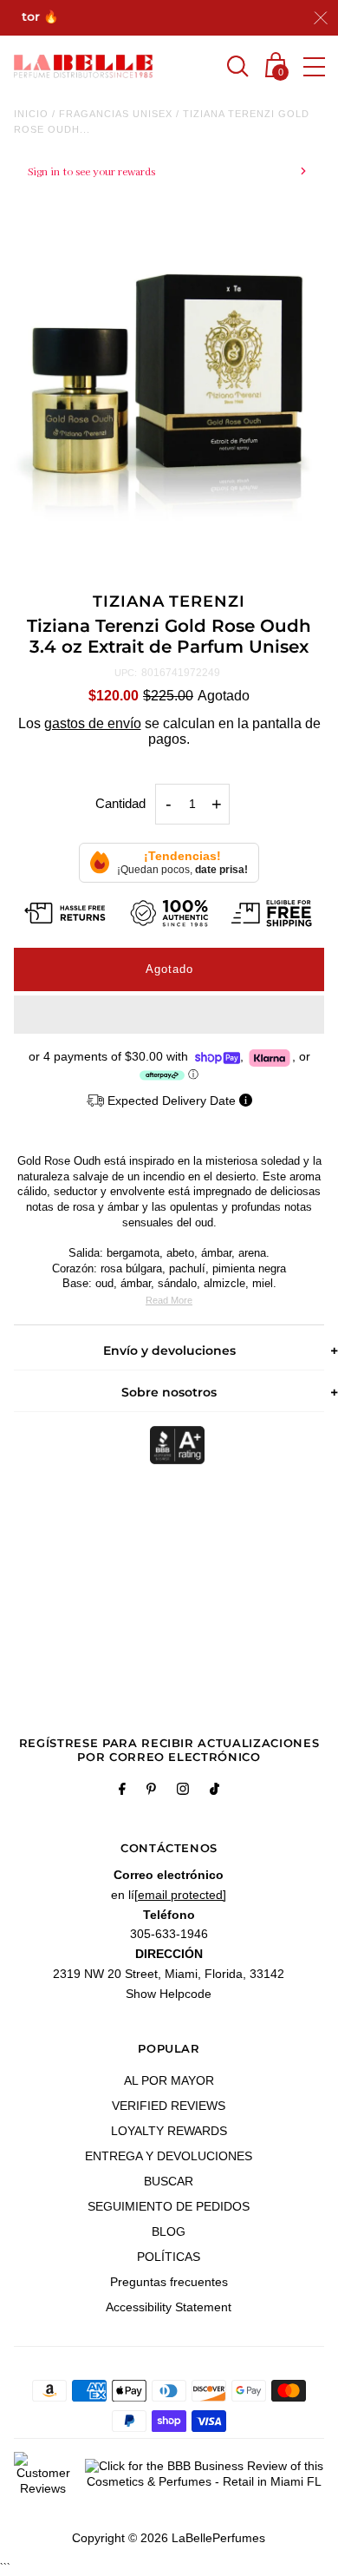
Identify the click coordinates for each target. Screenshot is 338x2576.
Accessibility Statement (169, 2307)
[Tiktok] (214, 1791)
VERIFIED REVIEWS (169, 2106)
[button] (169, 1015)
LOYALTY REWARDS (169, 2131)
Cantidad (120, 803)
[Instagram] (183, 1791)
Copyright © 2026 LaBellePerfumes (169, 2538)
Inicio (31, 114)
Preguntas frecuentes (169, 2282)
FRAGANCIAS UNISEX (116, 114)
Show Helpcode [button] (169, 1994)
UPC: (126, 673)
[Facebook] (122, 1791)
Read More (169, 1300)
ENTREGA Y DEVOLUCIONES (169, 2156)
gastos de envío (93, 723)
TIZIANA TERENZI (169, 601)
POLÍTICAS (169, 2257)
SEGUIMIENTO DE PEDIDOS (169, 2206)
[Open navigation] (314, 67)
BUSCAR (169, 2181)
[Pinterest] (151, 1791)
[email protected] (180, 1895)
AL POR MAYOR (169, 2080)
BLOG (169, 2231)
